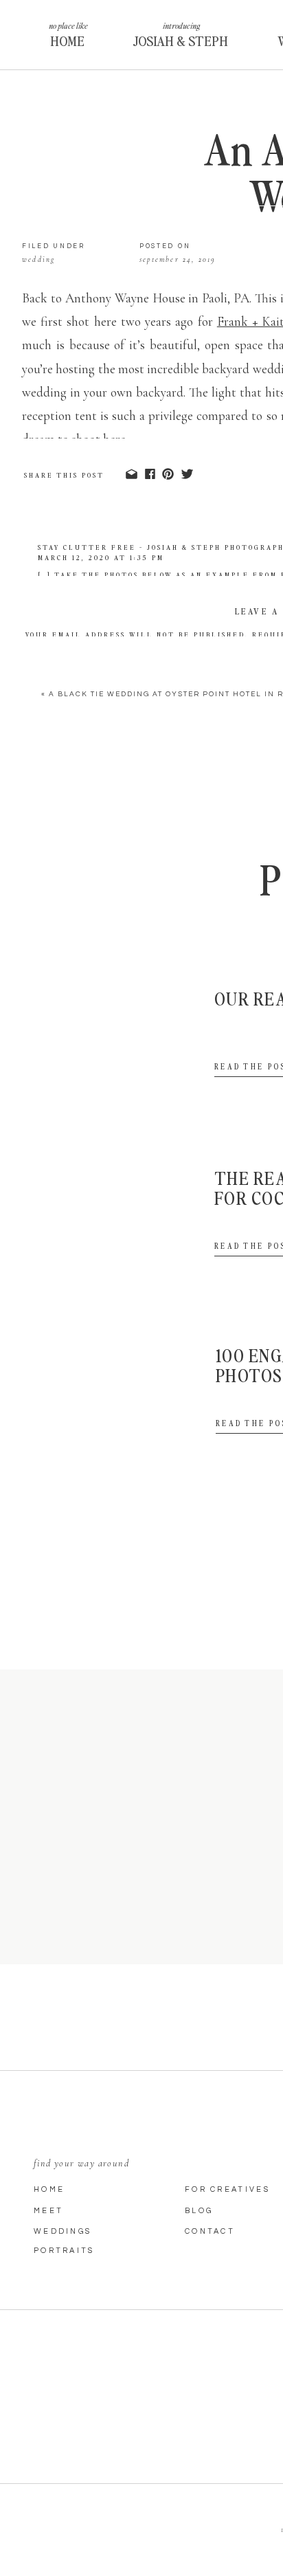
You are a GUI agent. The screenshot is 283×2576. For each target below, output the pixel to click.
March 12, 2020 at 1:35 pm (101, 557)
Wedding (38, 259)
